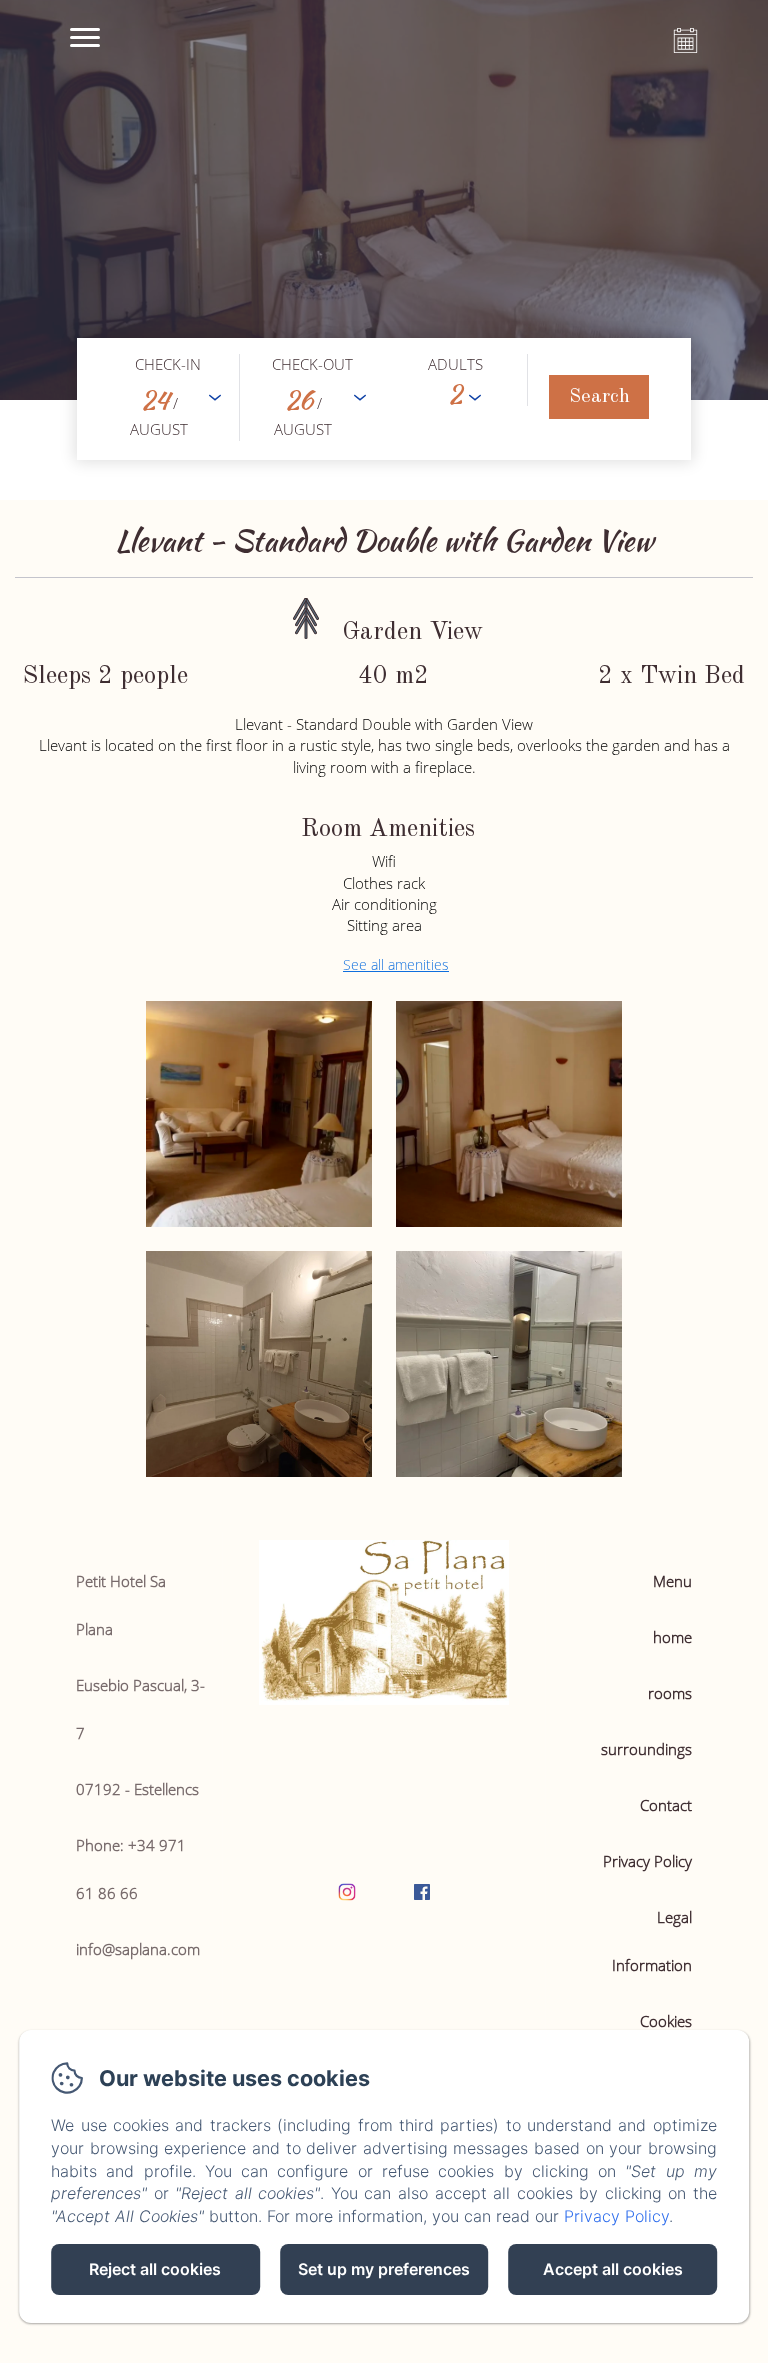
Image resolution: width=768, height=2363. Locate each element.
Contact (666, 1805)
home (672, 1637)
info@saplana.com (138, 1949)
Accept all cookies (613, 2269)
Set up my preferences (384, 2269)
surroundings (646, 1749)
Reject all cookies (155, 2269)
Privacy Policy (647, 1861)
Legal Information (652, 1941)
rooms (670, 1693)
